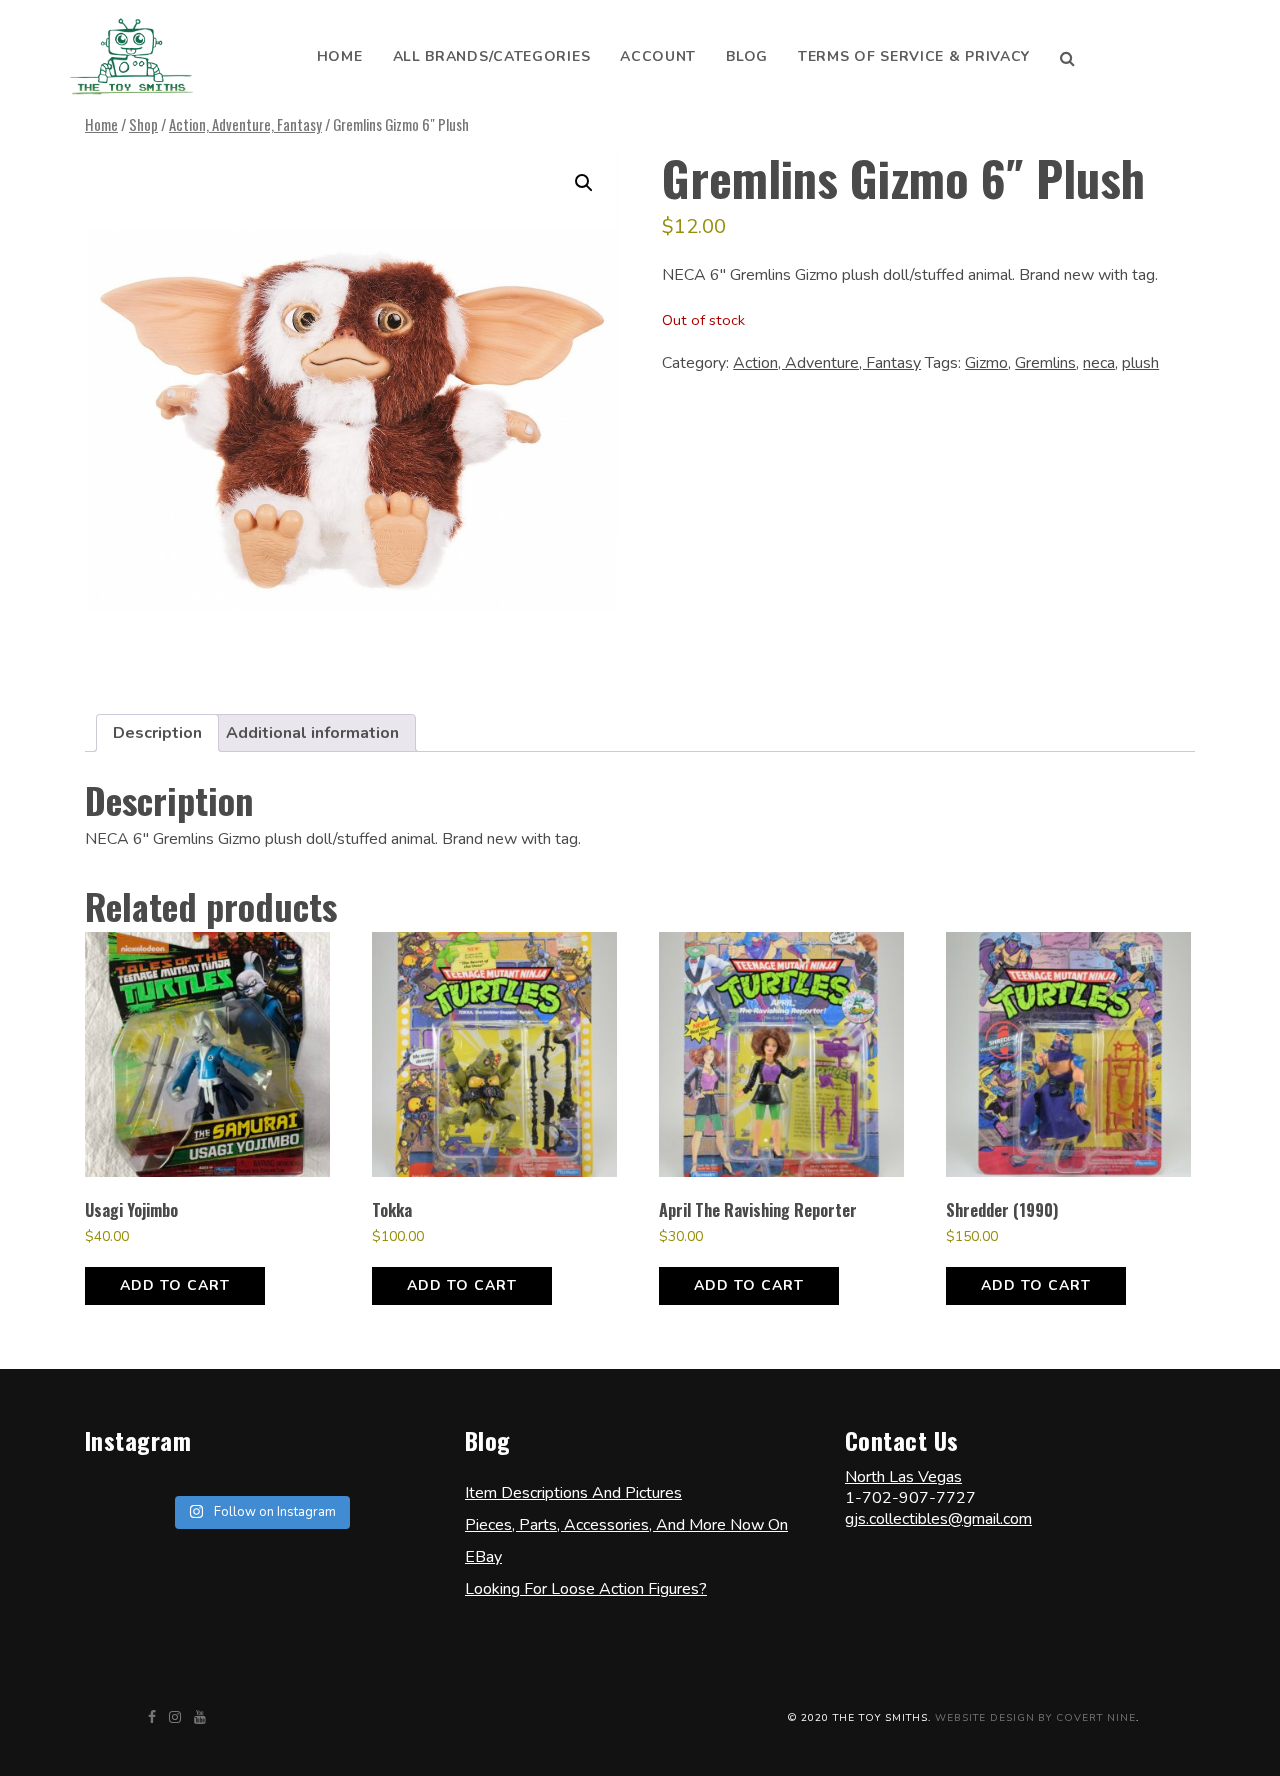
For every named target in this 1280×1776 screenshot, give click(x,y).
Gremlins (1045, 363)
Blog (747, 56)
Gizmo (986, 363)
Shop (143, 124)
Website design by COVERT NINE (1035, 1718)
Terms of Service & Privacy (914, 56)
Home (340, 56)
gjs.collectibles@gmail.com (938, 1519)
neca (1099, 363)
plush (1140, 363)
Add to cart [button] (175, 1285)
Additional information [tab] (312, 733)
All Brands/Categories (492, 56)
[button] (584, 183)
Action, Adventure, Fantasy (245, 124)
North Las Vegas (903, 1477)
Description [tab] (157, 733)
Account (658, 56)
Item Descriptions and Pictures (573, 1493)
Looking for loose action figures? (586, 1589)
